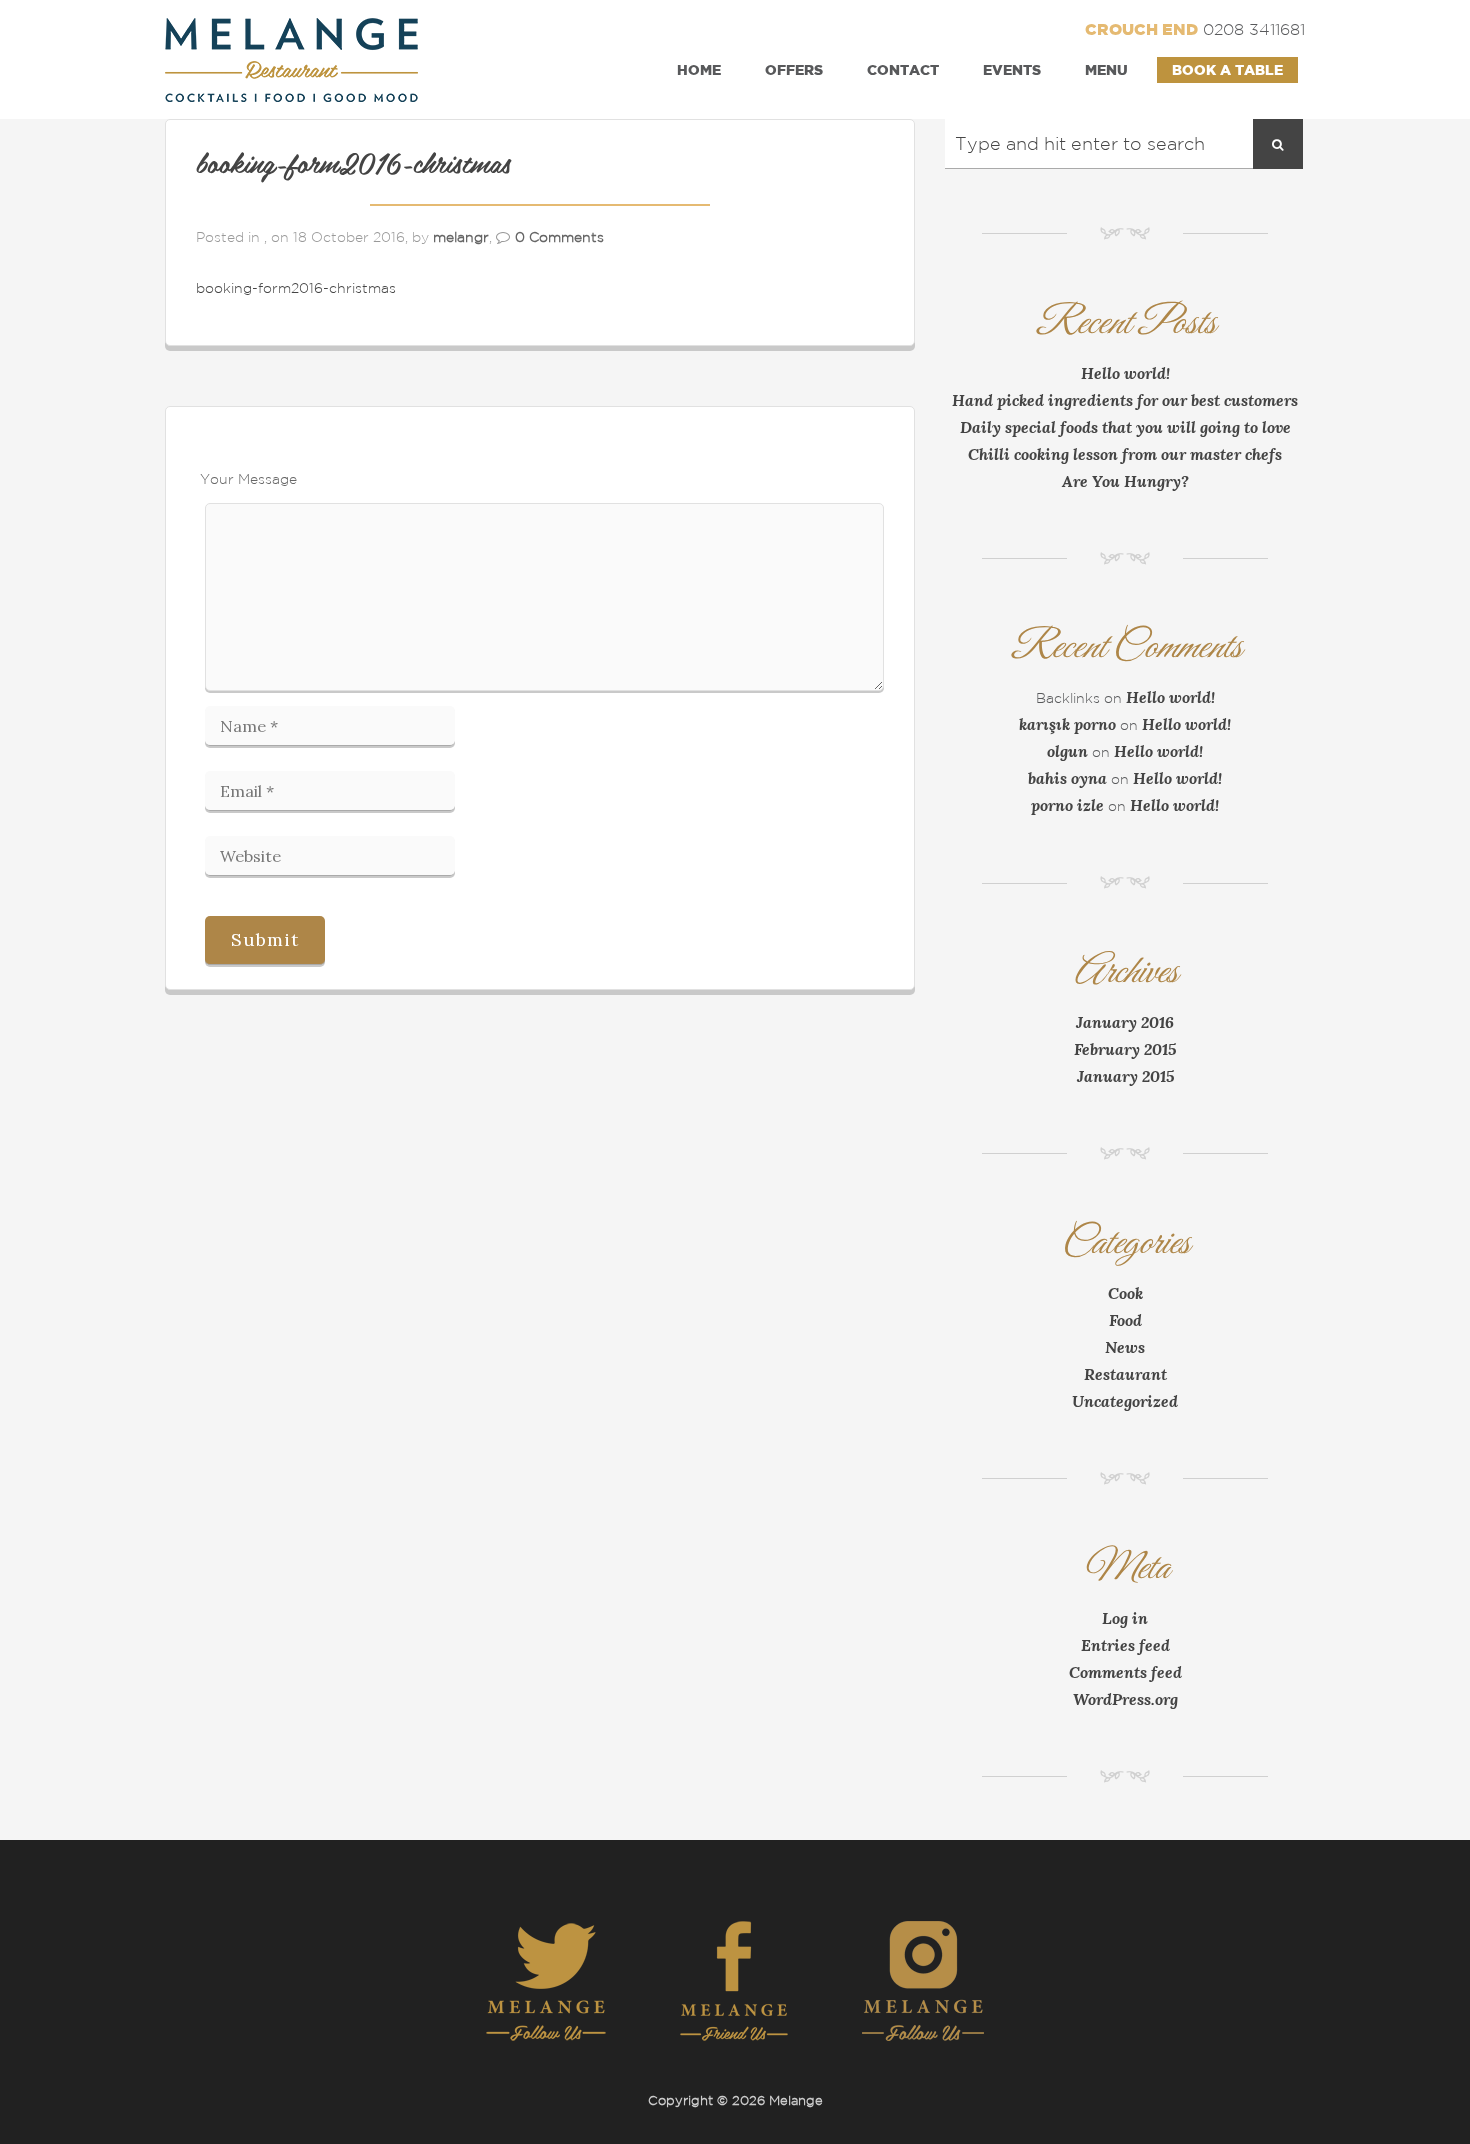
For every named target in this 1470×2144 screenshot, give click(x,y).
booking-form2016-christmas (353, 166)
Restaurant (1125, 1374)
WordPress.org (1125, 1699)
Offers (794, 69)
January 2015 (1125, 1076)
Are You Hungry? (1125, 481)
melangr (461, 237)
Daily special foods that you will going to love (1125, 427)
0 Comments (559, 237)
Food (1125, 1320)
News (1125, 1347)
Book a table (1227, 69)
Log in (1125, 1618)
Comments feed (1125, 1672)
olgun (1067, 751)
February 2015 (1125, 1049)
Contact (903, 69)
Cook (1125, 1293)
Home (699, 69)
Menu (1106, 69)
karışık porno (1067, 724)
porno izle (1067, 805)
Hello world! (1125, 373)
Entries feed (1125, 1645)
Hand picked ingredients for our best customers (1125, 400)
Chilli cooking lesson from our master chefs (1125, 454)
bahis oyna (1067, 778)
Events (1012, 69)
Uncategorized (1125, 1401)
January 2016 (1125, 1022)
